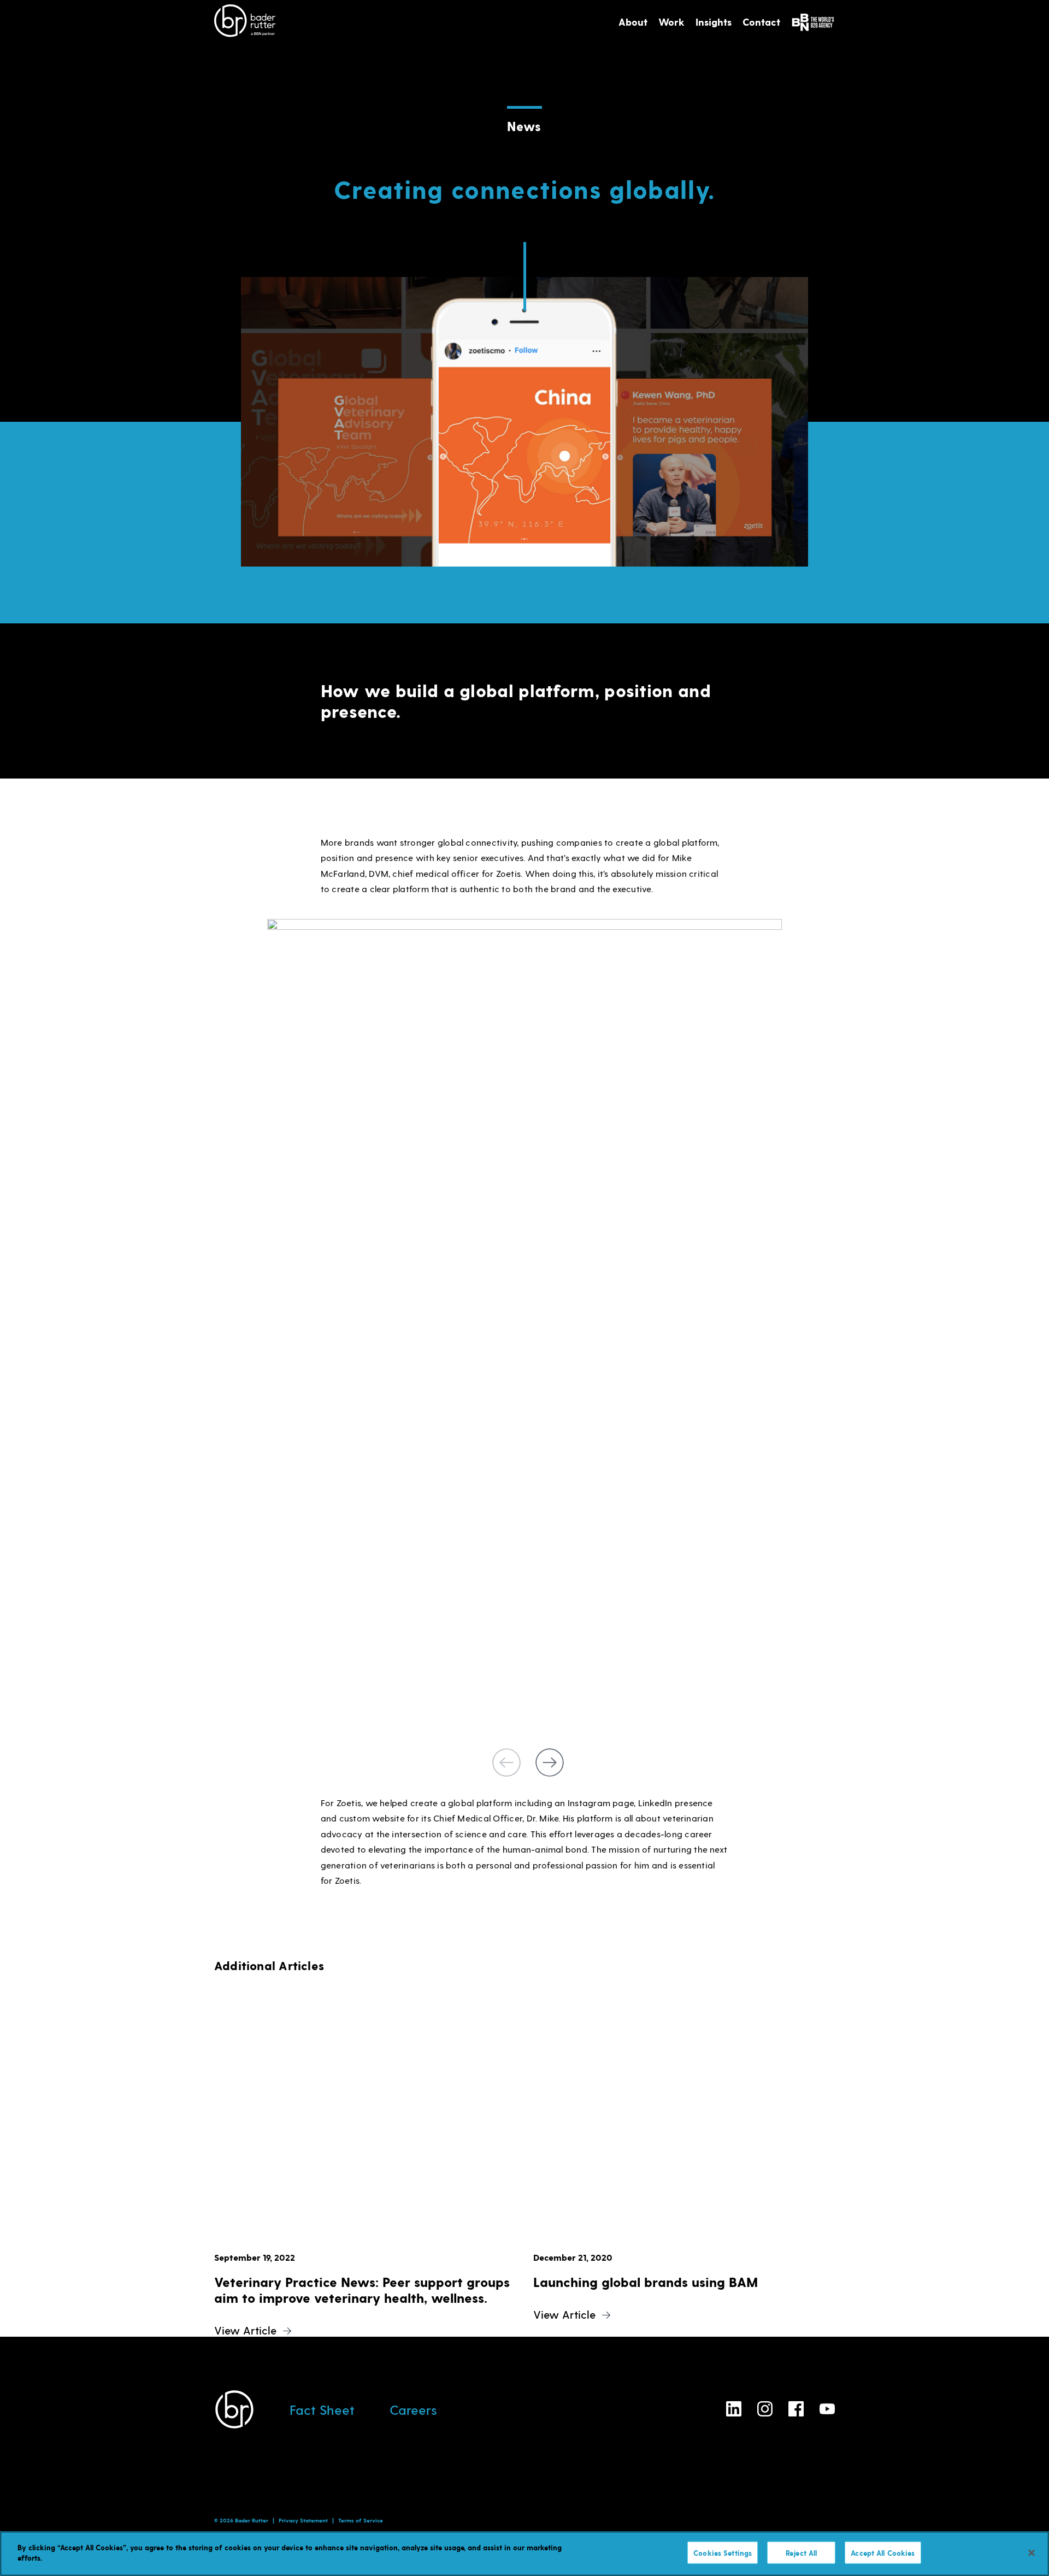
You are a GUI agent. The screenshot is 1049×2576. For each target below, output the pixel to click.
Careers (413, 2410)
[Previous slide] (506, 1762)
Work (671, 22)
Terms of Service (361, 2520)
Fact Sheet (322, 2410)
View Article (245, 2330)
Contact (761, 22)
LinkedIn (734, 2409)
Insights (714, 22)
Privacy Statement (303, 2520)
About (633, 22)
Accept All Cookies (883, 2553)
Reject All (801, 2553)
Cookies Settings (723, 2553)
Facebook (796, 2409)
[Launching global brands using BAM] (684, 2130)
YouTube (827, 2409)
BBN (813, 22)
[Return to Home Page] (245, 22)
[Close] (1032, 2553)
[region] (524, 2554)
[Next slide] (550, 1762)
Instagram (765, 2409)
